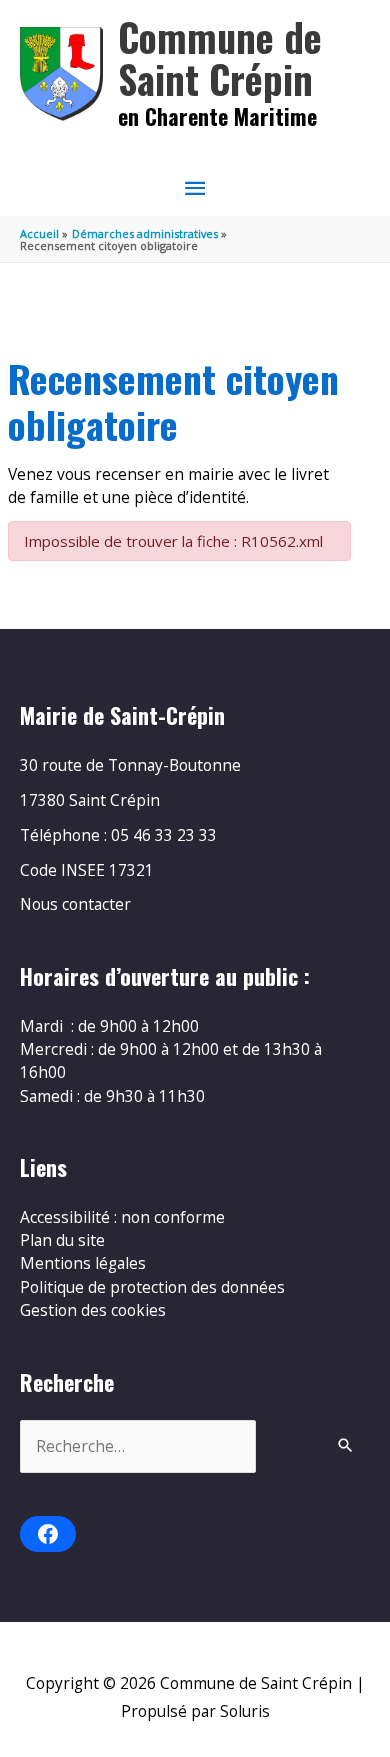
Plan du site (62, 1240)
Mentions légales (83, 1263)
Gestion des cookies (93, 1310)
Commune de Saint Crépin (220, 57)
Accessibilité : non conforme (122, 1217)
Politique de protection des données (152, 1287)
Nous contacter (75, 904)
